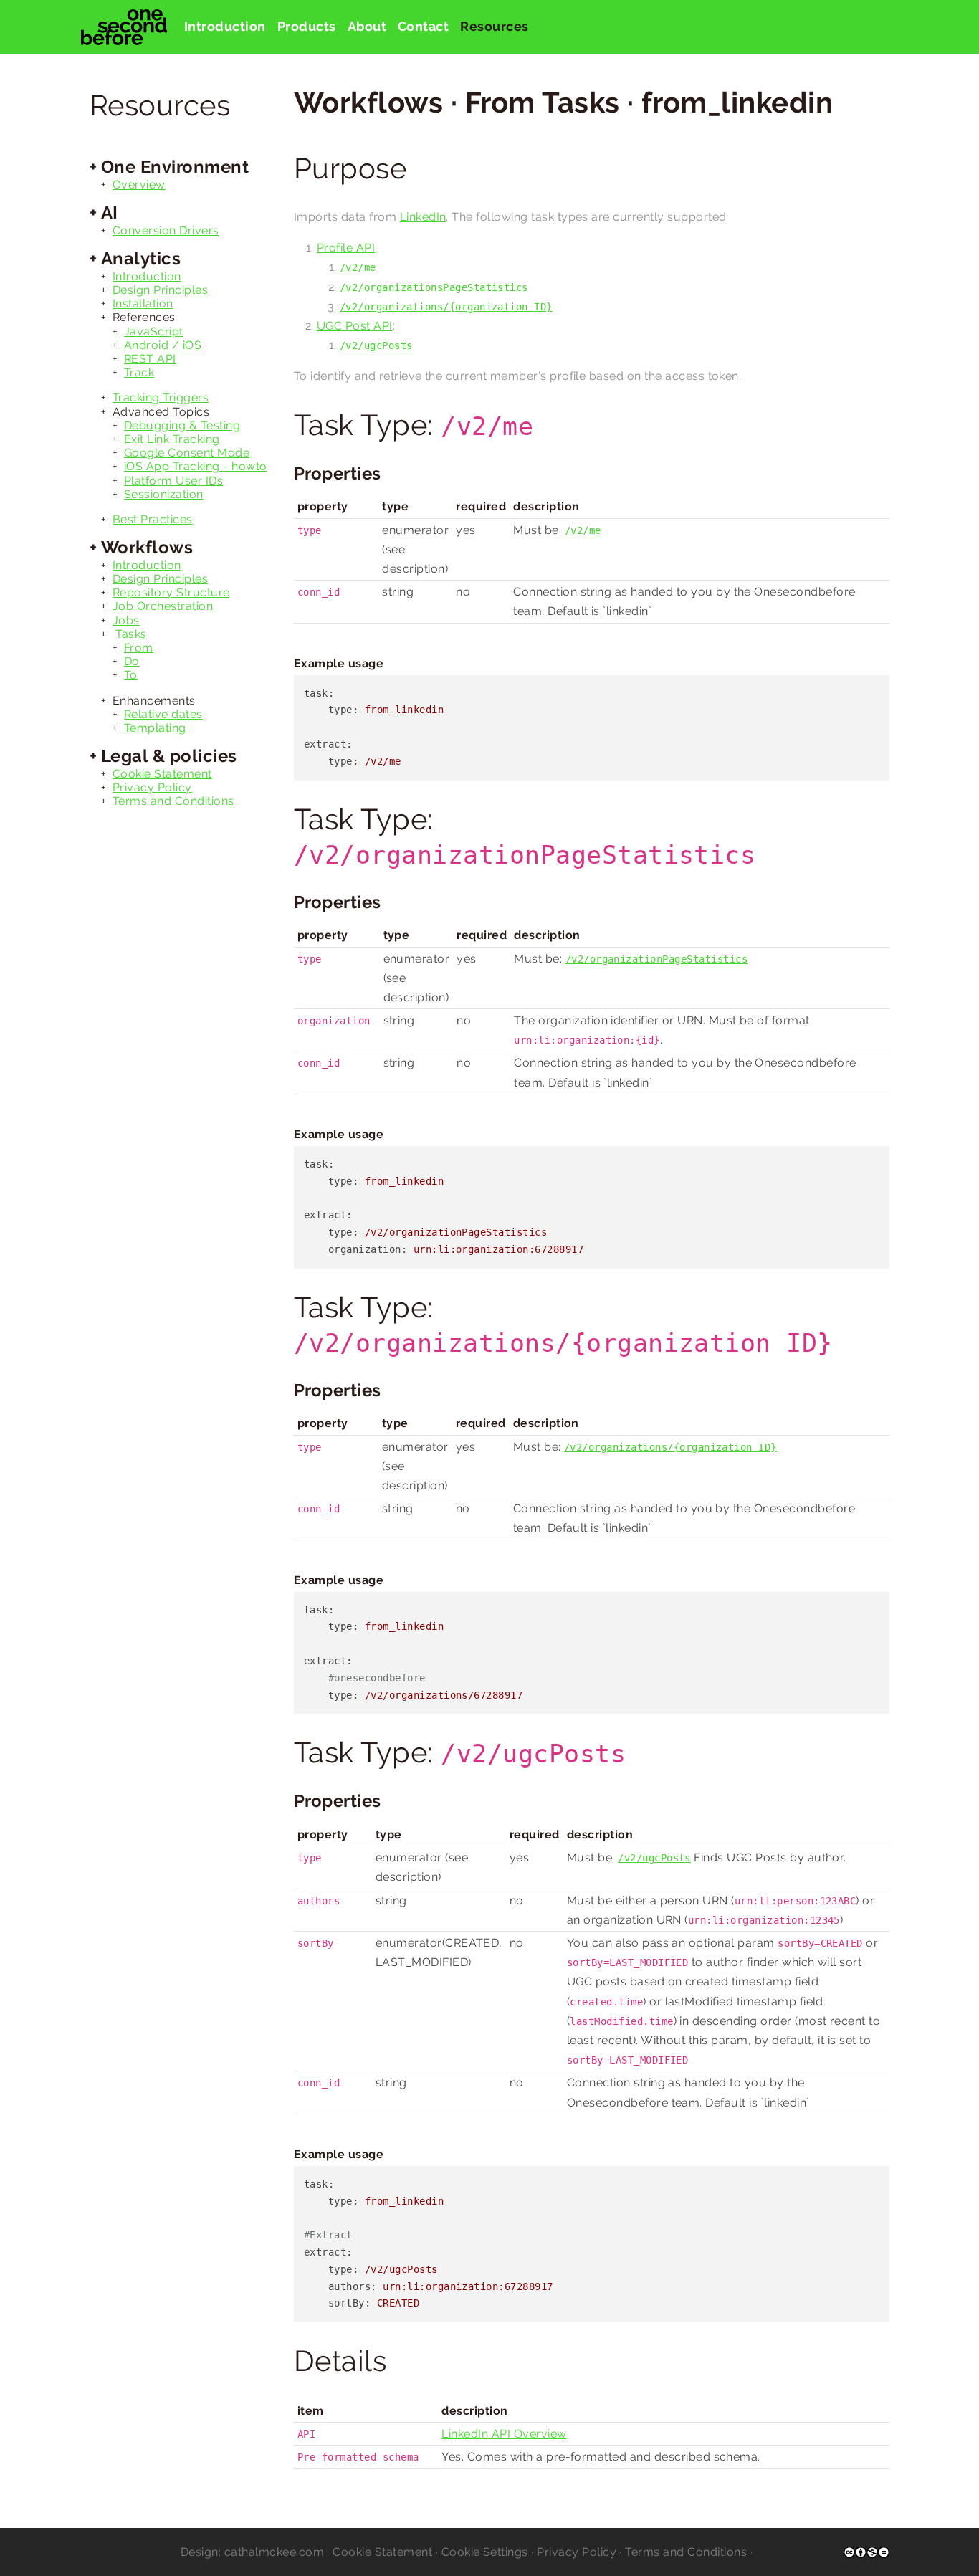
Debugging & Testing (182, 425)
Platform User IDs (173, 481)
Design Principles (160, 290)
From (139, 648)
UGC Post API (355, 326)
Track (139, 372)
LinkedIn (423, 217)
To (131, 675)
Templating (155, 728)
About (367, 26)
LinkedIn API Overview (504, 2434)
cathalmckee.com (274, 2552)
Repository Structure (171, 592)
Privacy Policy (152, 787)
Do (132, 661)
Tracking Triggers (161, 397)
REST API (150, 359)
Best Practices (153, 519)
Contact (423, 26)
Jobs (126, 620)
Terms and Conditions (173, 801)
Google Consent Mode (187, 453)
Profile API (346, 248)
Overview (139, 185)
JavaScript (154, 331)
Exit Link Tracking (172, 439)
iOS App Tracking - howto (196, 466)
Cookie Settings (485, 2552)
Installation (143, 304)
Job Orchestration (163, 606)
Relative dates (163, 714)
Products (307, 26)
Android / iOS (163, 345)
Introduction (225, 26)
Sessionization (164, 494)
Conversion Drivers (166, 230)
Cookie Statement (162, 774)
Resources (494, 26)
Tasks (131, 634)
